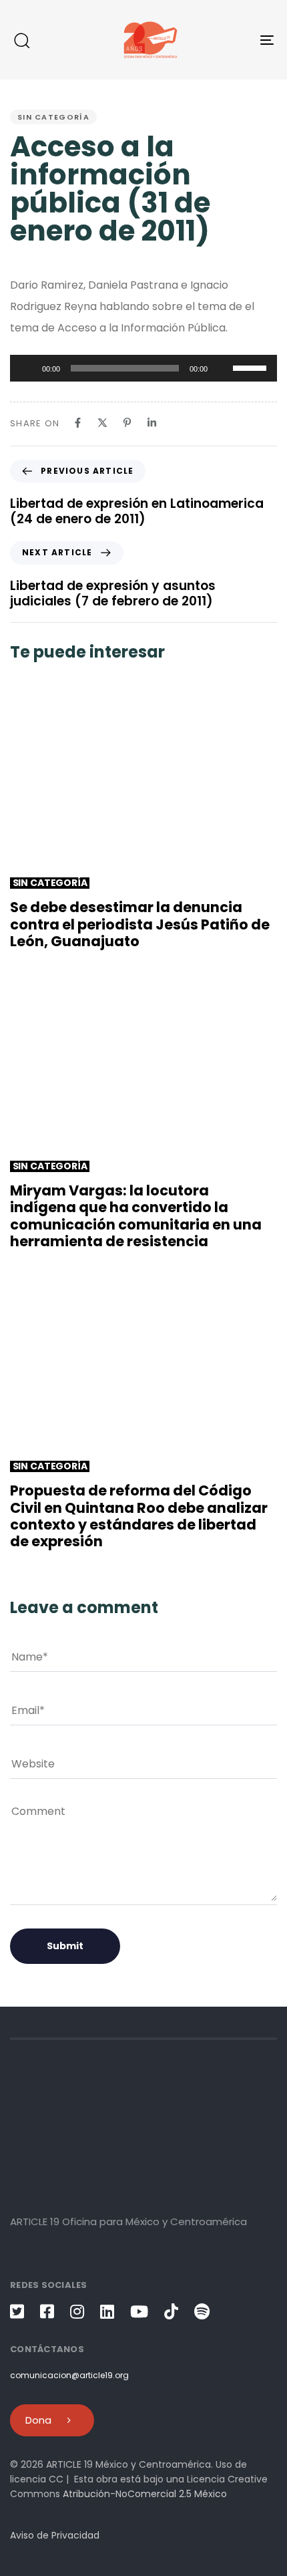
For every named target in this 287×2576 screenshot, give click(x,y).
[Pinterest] (127, 423)
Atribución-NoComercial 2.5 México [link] (145, 2494)
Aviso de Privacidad (55, 2535)
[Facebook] (78, 423)
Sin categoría (53, 117)
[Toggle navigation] (230, 40)
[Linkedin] (152, 423)
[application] (143, 368)
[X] (102, 423)
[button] (21, 40)
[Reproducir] (27, 368)
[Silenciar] (222, 368)
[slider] (252, 367)
